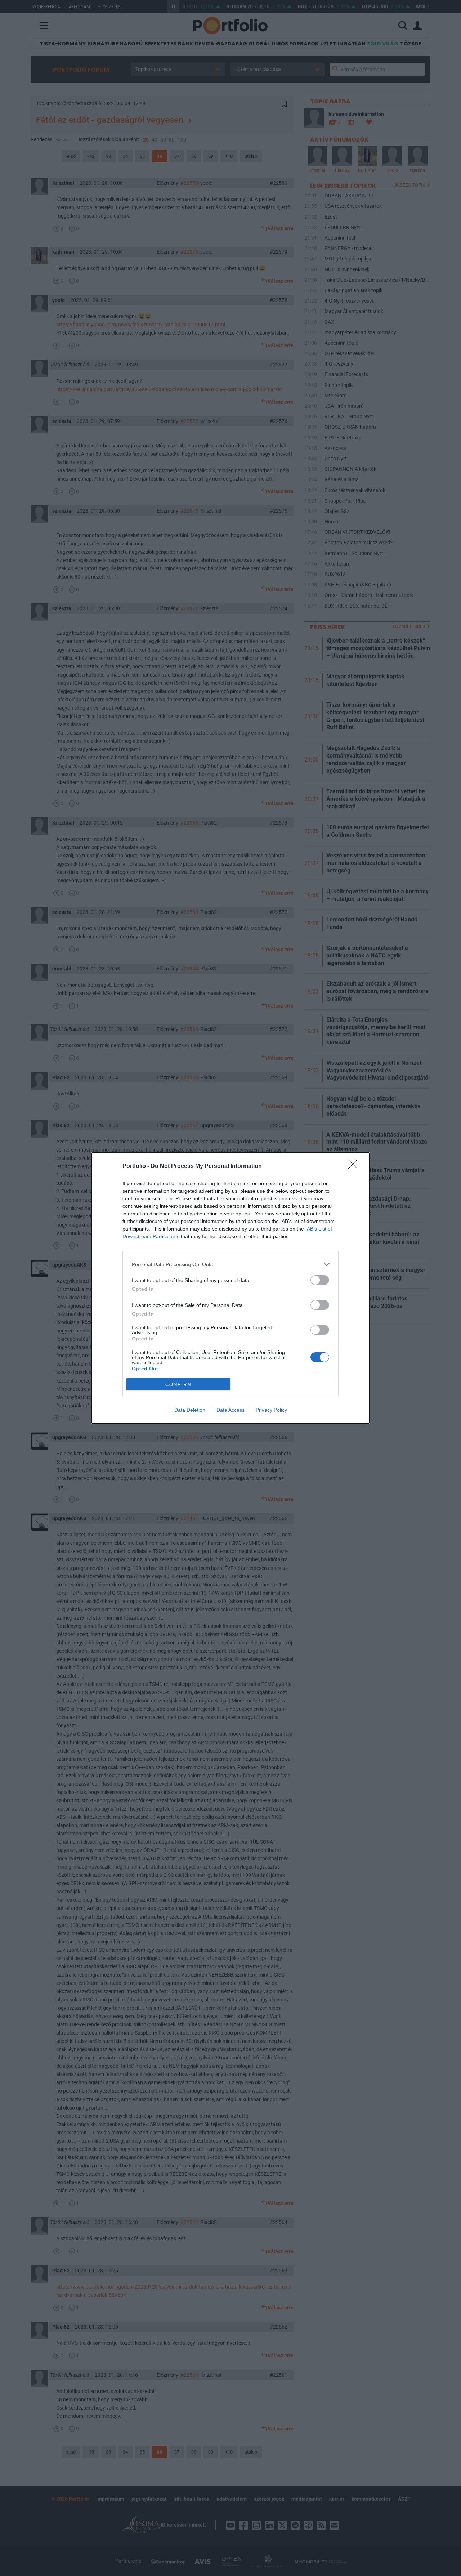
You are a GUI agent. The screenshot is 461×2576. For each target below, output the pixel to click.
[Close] (355, 1166)
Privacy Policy (271, 1410)
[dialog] (230, 1288)
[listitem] (230, 1264)
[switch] (320, 1280)
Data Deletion (190, 1410)
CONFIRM (179, 1385)
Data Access (230, 1410)
